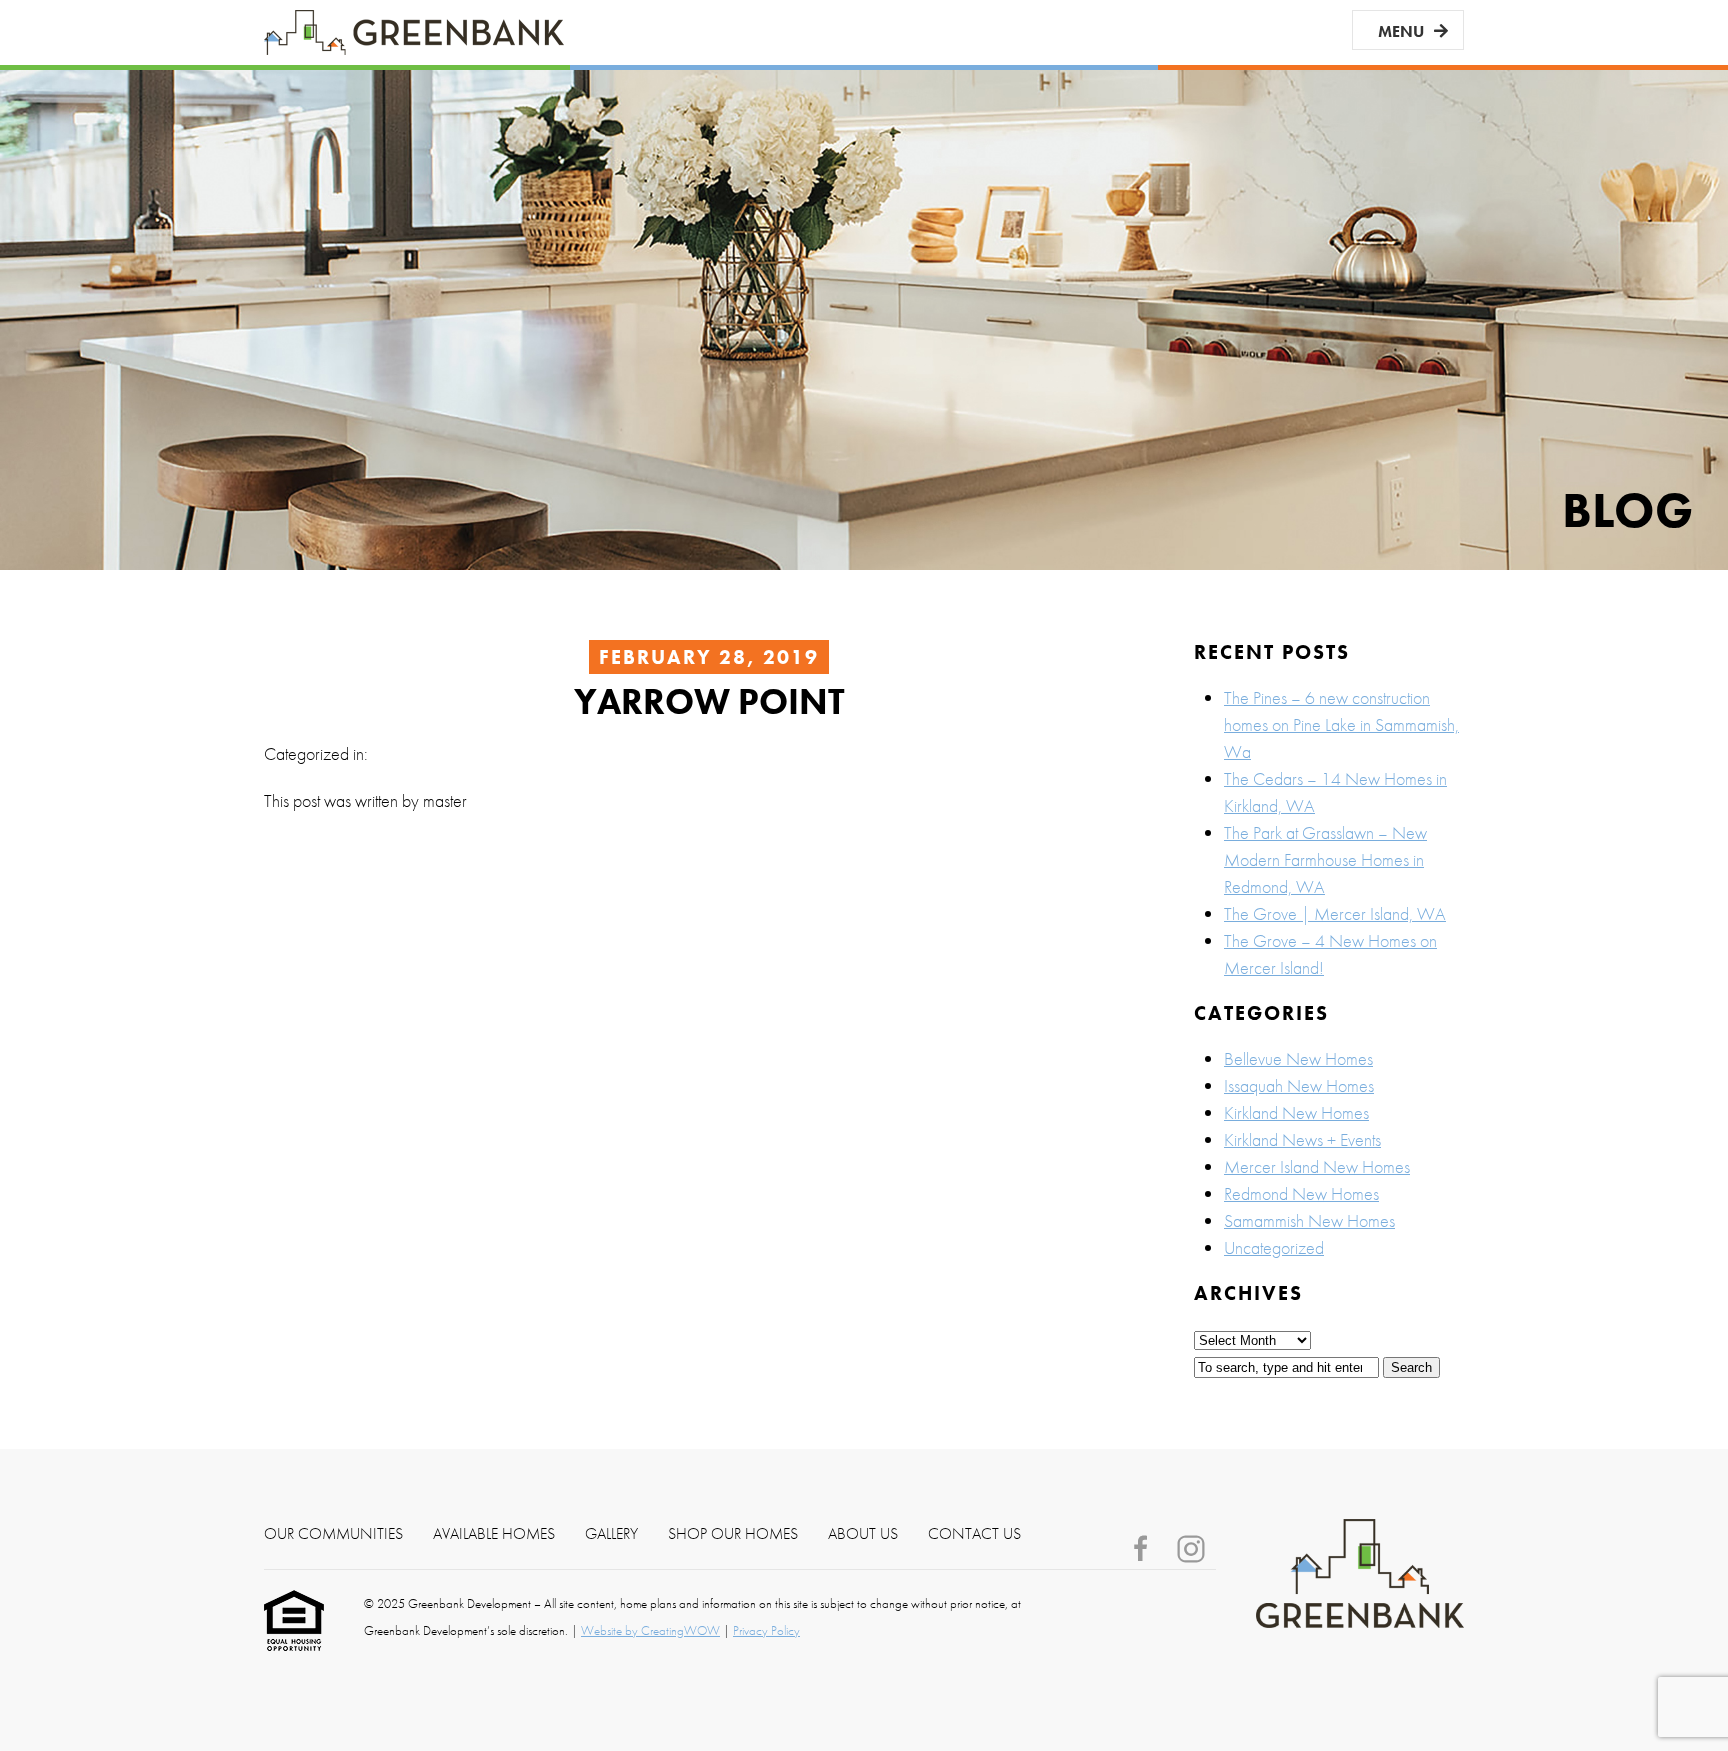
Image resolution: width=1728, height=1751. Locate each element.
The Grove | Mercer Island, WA (1335, 913)
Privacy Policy (766, 1630)
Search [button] (1411, 1367)
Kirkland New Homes (1296, 1112)
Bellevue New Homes (1298, 1058)
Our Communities (333, 1534)
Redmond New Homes (1301, 1193)
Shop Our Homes (733, 1534)
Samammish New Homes (1309, 1220)
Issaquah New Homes (1299, 1085)
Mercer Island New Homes (1317, 1166)
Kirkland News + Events (1302, 1139)
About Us (863, 1534)
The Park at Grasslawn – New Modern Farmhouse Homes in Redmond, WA (1325, 859)
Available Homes (494, 1534)
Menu (1401, 31)
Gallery (611, 1534)
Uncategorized (1274, 1247)
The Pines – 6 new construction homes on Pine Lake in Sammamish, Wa (1341, 724)
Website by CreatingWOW (650, 1630)
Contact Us (974, 1534)
